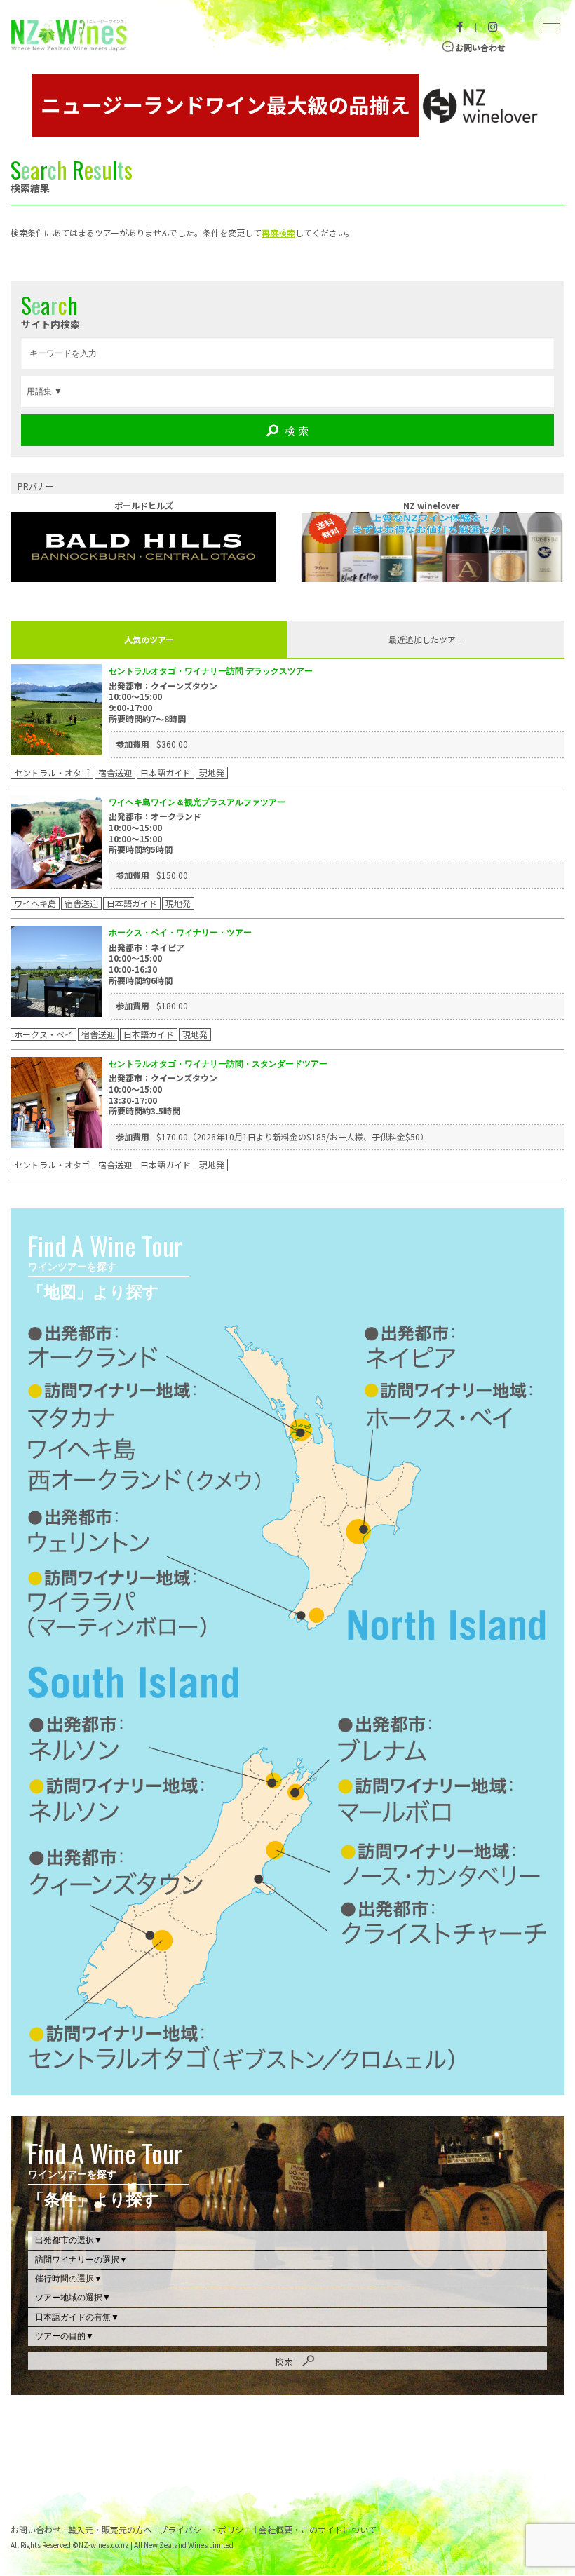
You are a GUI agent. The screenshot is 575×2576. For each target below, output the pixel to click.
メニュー (550, 13)
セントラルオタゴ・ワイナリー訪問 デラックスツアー (211, 671)
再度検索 (278, 232)
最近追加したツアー (426, 639)
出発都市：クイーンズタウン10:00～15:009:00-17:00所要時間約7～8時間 (163, 702)
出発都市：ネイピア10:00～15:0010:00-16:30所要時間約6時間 (147, 964)
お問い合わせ (480, 47)
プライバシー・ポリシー (205, 2530)
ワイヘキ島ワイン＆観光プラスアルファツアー (197, 802)
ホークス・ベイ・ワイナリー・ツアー (180, 932)
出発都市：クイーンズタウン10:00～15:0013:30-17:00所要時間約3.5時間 (163, 1094)
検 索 (297, 431)
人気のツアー (149, 639)
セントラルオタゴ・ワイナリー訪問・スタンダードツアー (218, 1064)
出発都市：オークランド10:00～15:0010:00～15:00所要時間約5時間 (155, 832)
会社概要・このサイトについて (318, 2530)
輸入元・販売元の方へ (110, 2530)
